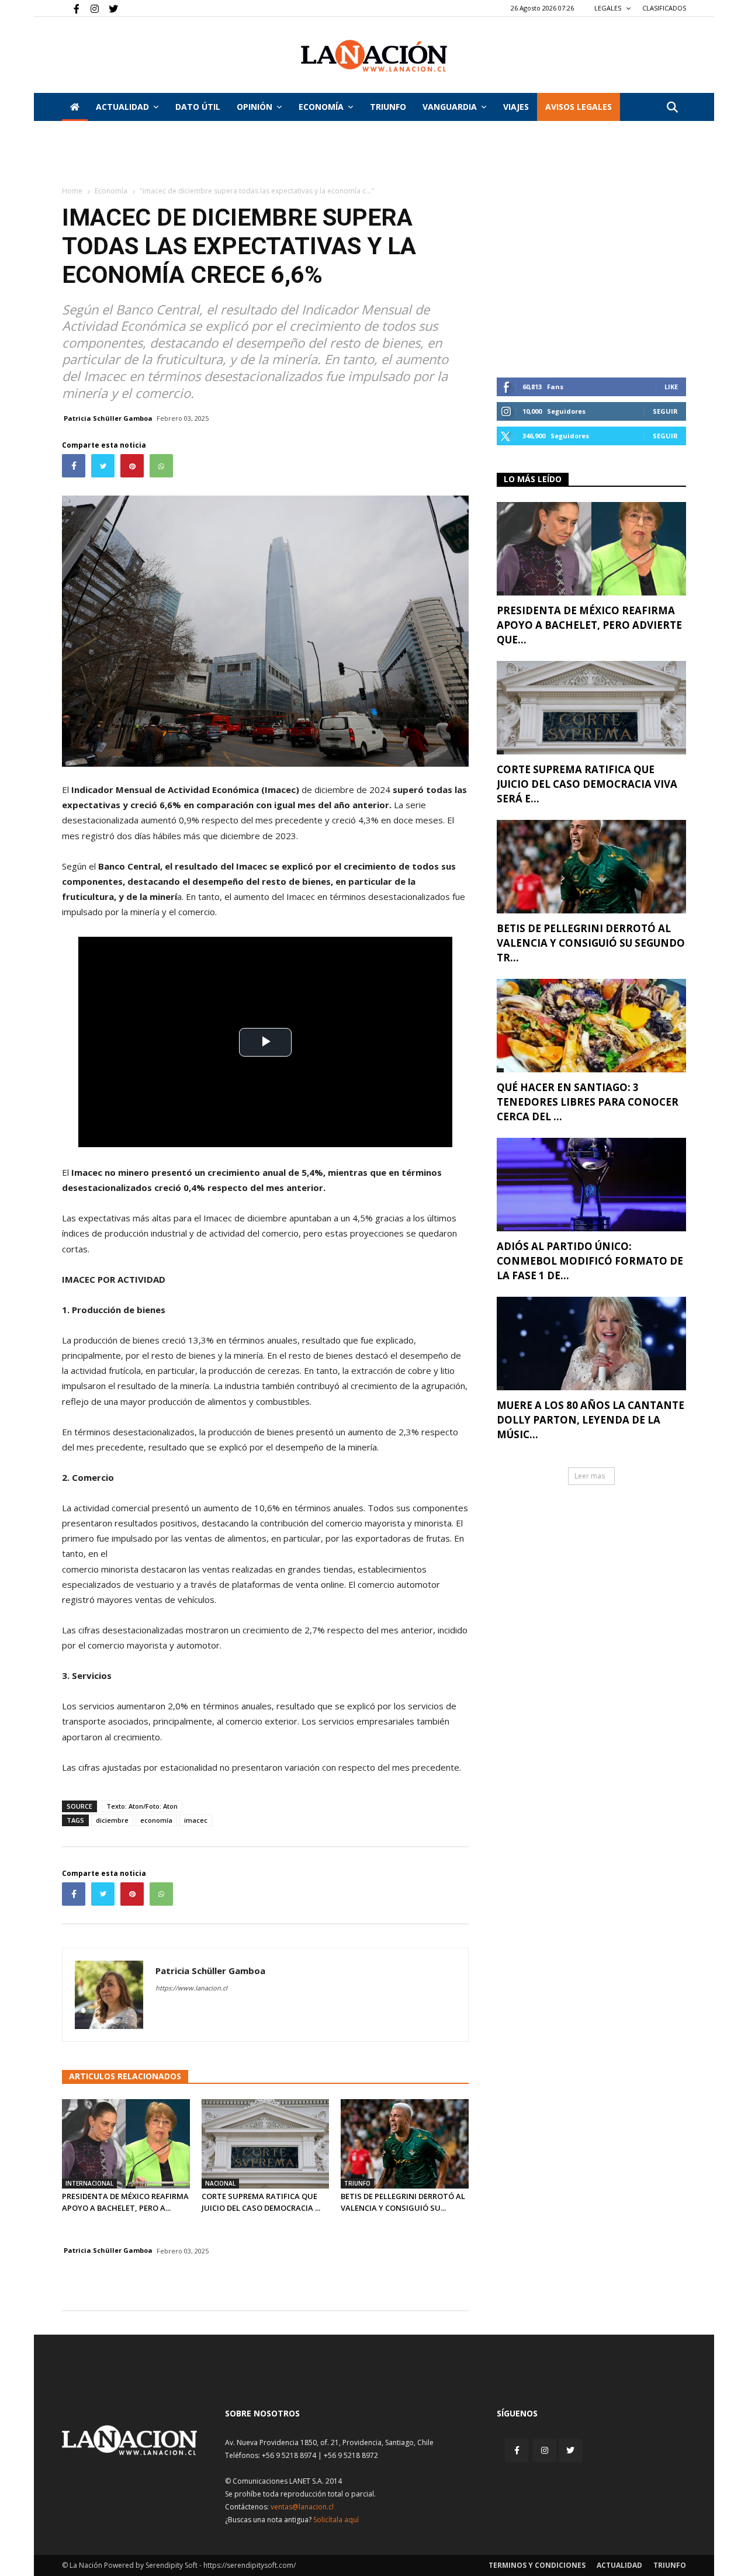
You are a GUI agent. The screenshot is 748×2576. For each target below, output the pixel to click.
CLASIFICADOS (664, 8)
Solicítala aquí (336, 2520)
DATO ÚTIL (198, 107)
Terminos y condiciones (537, 2565)
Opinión (254, 107)
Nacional (220, 2183)
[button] (672, 108)
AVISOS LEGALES (579, 107)
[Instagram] (90, 8)
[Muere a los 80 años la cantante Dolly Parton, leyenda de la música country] (591, 1344)
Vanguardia (450, 107)
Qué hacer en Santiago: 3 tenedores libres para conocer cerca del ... (588, 1102)
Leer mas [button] (590, 1476)
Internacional (89, 2183)
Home (72, 191)
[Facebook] (71, 8)
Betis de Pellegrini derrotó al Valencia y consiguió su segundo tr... (591, 943)
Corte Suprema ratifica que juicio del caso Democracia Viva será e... (587, 784)
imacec (196, 1820)
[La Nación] (374, 56)
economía (156, 1820)
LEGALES (609, 8)
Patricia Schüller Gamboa (108, 418)
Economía (321, 107)
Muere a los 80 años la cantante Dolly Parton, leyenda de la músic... (591, 1420)
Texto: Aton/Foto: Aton (142, 1806)
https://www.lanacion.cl (191, 1988)
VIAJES (516, 107)
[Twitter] (109, 8)
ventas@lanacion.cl (302, 2507)
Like (671, 387)
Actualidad (122, 107)
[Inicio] (75, 107)
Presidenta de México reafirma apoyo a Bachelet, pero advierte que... (589, 625)
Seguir (665, 411)
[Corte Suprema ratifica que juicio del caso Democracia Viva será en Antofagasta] (266, 2144)
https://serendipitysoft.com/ (250, 2565)
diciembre (112, 1820)
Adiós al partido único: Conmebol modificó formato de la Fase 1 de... (590, 1261)
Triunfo (388, 107)
